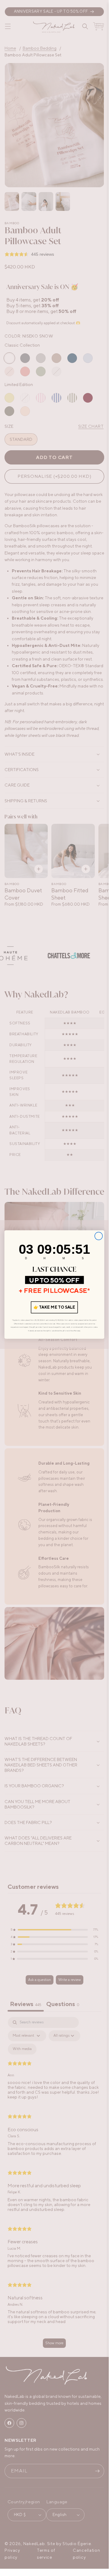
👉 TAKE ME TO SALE (54, 1307)
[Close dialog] (99, 1236)
